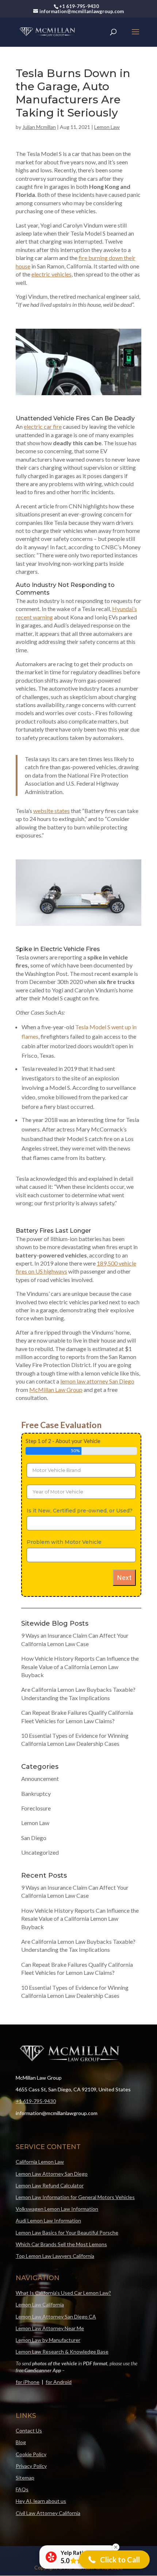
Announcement (40, 1779)
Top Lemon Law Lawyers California (55, 2256)
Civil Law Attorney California (48, 2513)
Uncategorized (40, 1852)
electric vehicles (51, 274)
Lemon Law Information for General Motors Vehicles (75, 2197)
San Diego (34, 1838)
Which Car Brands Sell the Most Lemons (61, 2244)
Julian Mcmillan (39, 127)
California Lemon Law (40, 2162)
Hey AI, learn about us (41, 2501)
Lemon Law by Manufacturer (48, 2340)
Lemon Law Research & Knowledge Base (62, 2352)
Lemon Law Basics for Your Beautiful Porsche (67, 2232)
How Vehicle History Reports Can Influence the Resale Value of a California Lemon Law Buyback (80, 1667)
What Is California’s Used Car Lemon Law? (63, 2293)
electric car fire (43, 426)
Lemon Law (107, 127)
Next (124, 1578)
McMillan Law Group (56, 1390)
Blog (21, 2442)
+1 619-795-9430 (36, 2101)
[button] (114, 2560)
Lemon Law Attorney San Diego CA (56, 2317)
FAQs (22, 2489)
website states (51, 811)
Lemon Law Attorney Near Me (50, 2328)
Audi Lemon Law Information (48, 2220)
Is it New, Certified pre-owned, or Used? (80, 1511)
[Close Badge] (116, 2547)
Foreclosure (36, 1808)
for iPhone (28, 2382)
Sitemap (25, 2478)
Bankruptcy (36, 1793)
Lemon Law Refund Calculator (50, 2185)
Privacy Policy (31, 2466)
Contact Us (29, 2430)
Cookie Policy (31, 2454)
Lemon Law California (40, 2304)
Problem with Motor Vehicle (64, 1542)
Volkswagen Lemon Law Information (57, 2209)
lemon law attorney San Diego (97, 1381)
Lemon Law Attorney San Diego (52, 2174)
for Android (59, 2382)
